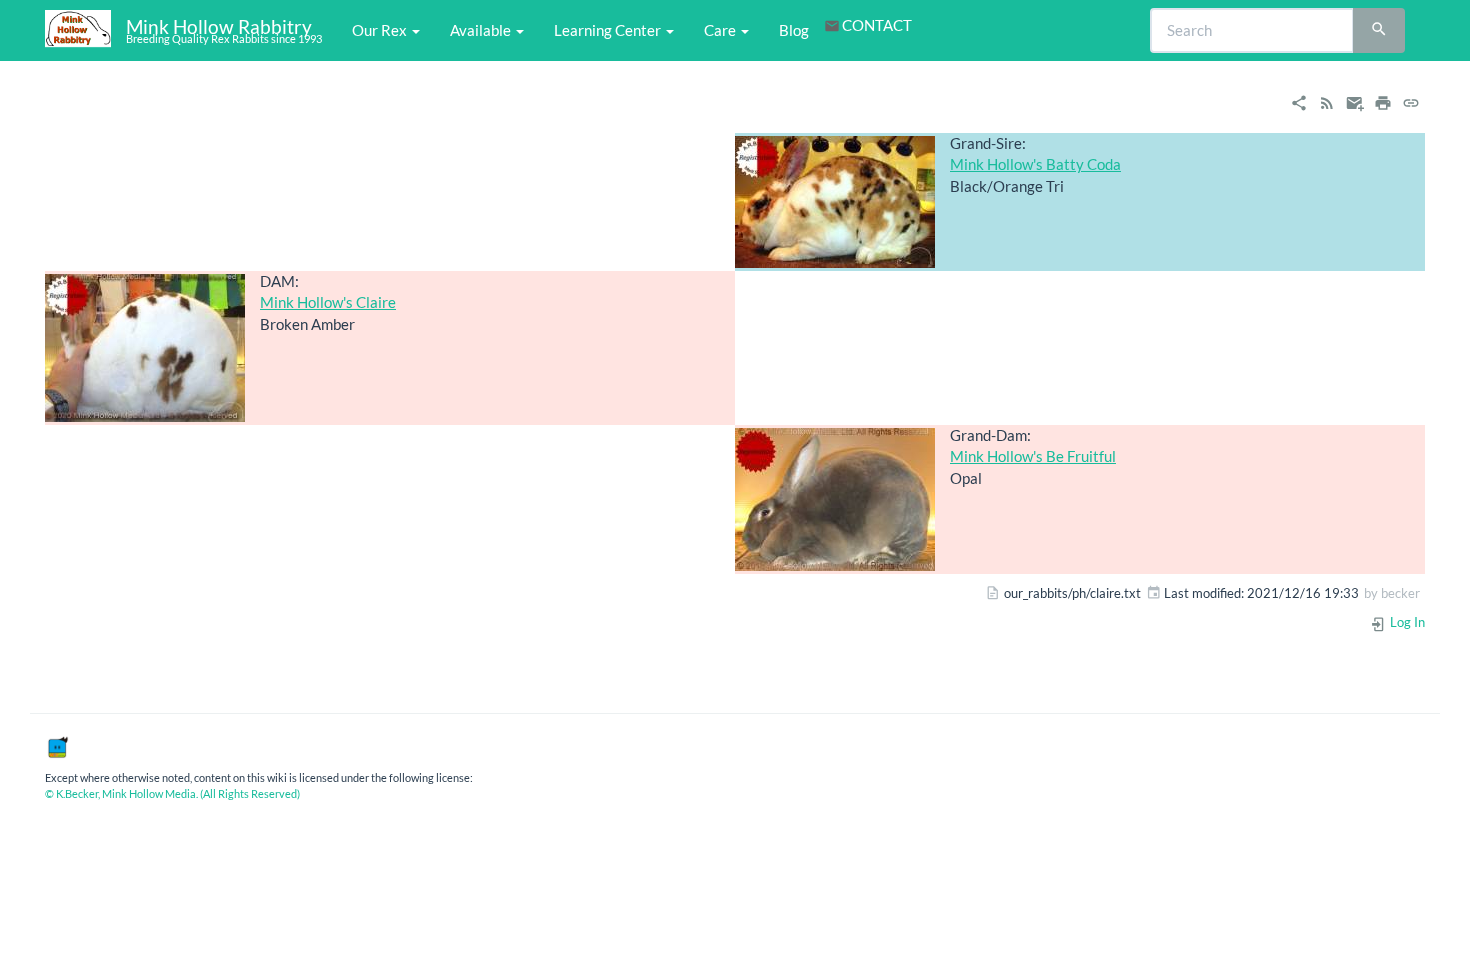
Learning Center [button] (609, 30)
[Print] (1383, 101)
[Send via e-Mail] (1355, 101)
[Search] (1379, 31)
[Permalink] (1411, 101)
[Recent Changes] (1327, 101)
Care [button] (721, 30)
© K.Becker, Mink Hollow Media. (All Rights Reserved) (172, 793)
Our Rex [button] (381, 30)
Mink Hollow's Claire (328, 302)
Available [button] (482, 30)
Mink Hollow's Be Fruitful (1033, 456)
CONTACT (877, 25)
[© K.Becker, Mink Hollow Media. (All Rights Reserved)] (57, 746)
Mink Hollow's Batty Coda (1035, 164)
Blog (794, 30)
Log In (1406, 622)
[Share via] (1299, 101)
